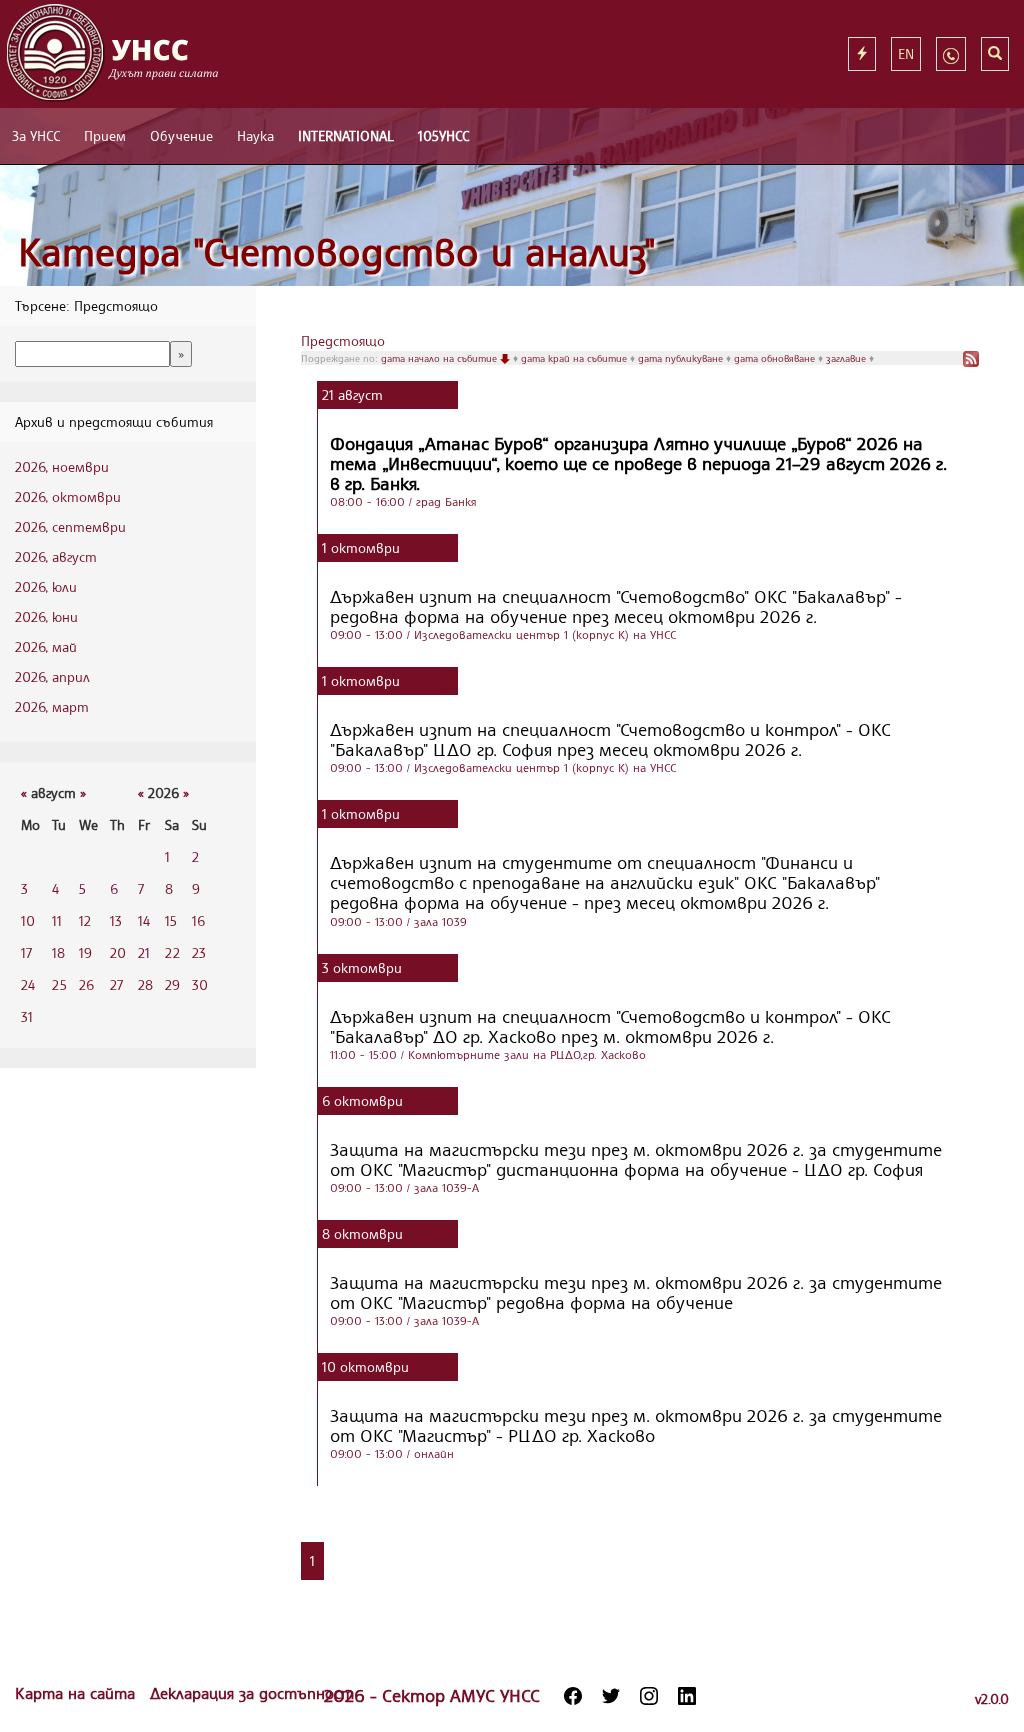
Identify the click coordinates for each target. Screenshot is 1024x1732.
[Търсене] (995, 54)
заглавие (847, 358)
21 (144, 952)
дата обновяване (776, 358)
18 (58, 952)
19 (85, 952)
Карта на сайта (77, 1693)
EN (906, 53)
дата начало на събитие (440, 358)
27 (116, 984)
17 (26, 952)
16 (198, 920)
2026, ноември (62, 466)
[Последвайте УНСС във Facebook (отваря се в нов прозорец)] (573, 1696)
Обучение (181, 135)
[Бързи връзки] (862, 54)
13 (116, 920)
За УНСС (36, 135)
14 (144, 920)
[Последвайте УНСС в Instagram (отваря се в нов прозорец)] (649, 1696)
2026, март (52, 706)
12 (85, 920)
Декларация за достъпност (252, 1693)
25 (59, 984)
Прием (105, 135)
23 (199, 952)
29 (172, 984)
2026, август (56, 556)
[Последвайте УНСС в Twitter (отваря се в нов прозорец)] (611, 1696)
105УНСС (443, 135)
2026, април (52, 676)
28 (145, 984)
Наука (255, 135)
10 (28, 920)
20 (118, 952)
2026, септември (70, 526)
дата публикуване (682, 358)
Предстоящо (343, 340)
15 (171, 920)
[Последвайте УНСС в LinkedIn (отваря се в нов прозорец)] (687, 1696)
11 (57, 920)
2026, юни (46, 616)
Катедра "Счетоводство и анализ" (337, 251)
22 (172, 952)
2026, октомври (68, 496)
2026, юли (46, 586)
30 (200, 984)
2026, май (46, 646)
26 (86, 984)
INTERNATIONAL (346, 135)
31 (27, 1016)
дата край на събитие (575, 358)
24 (28, 984)
